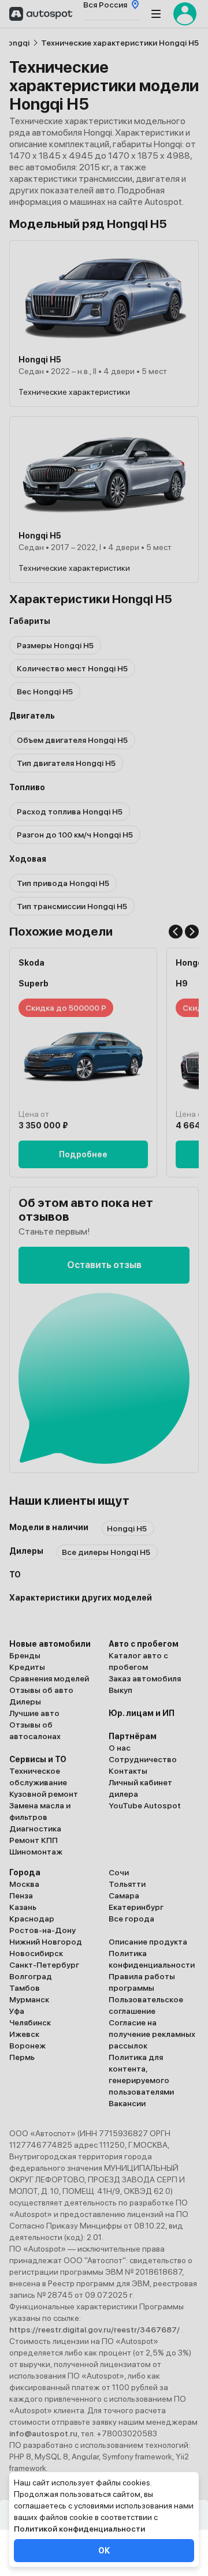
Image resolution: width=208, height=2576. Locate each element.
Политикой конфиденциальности (79, 2529)
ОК (104, 2551)
